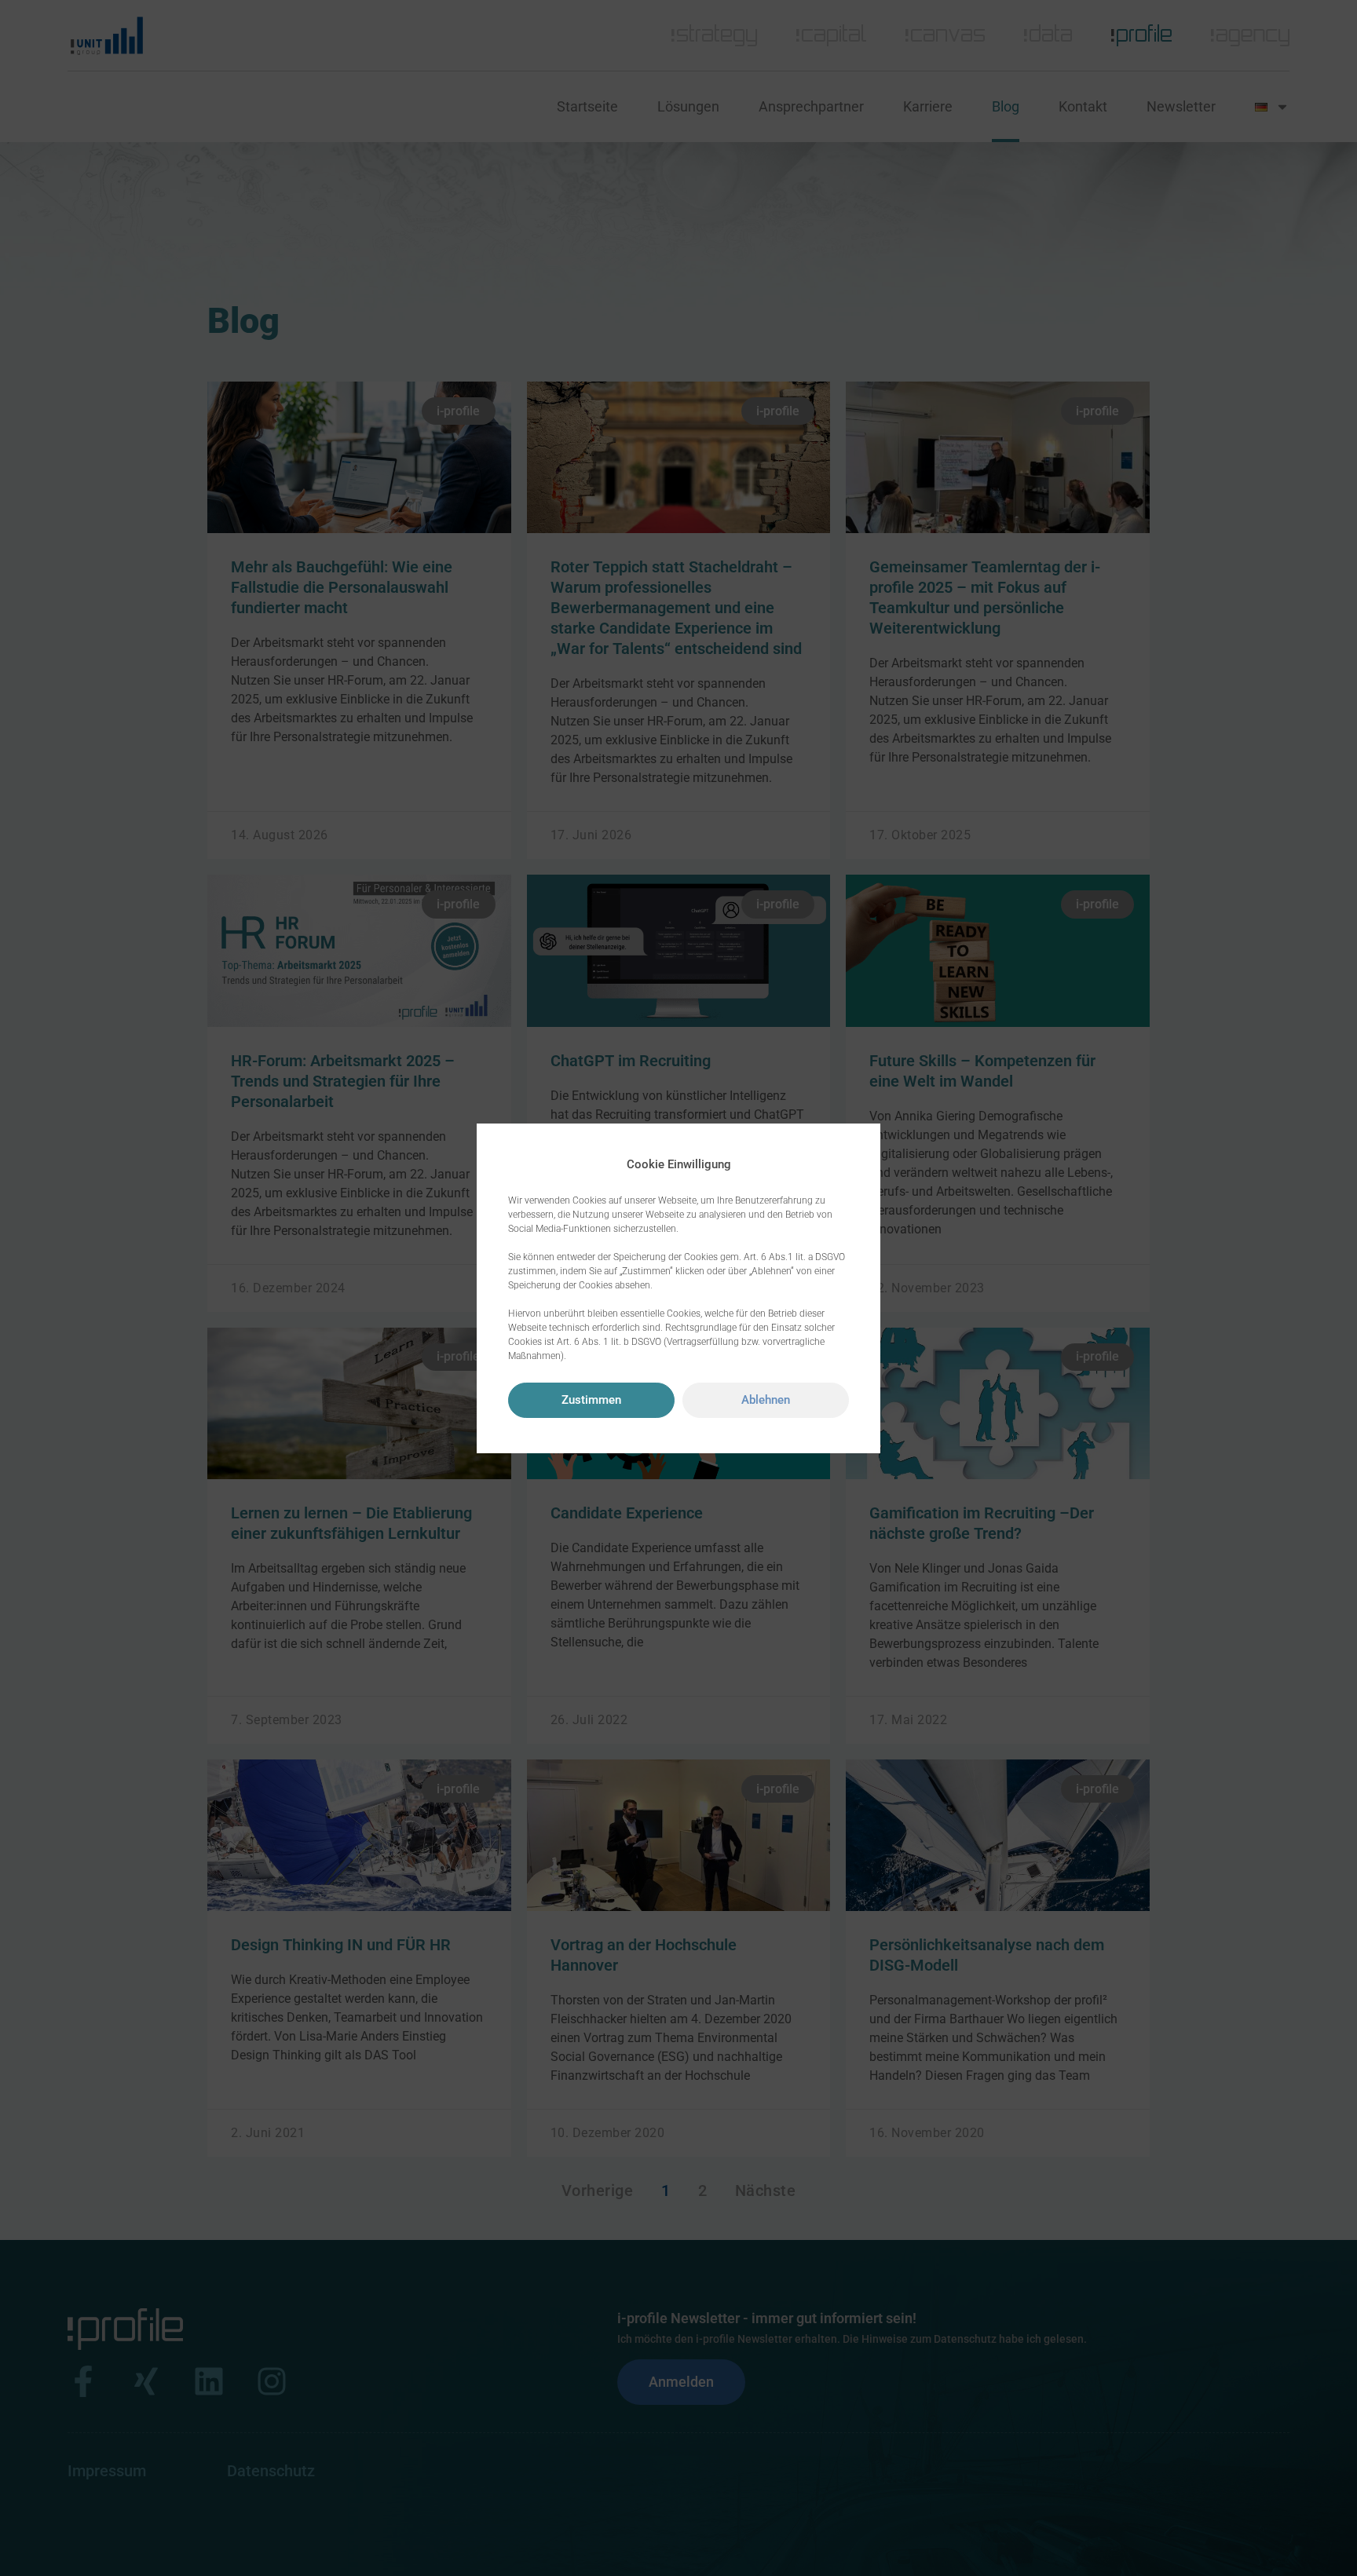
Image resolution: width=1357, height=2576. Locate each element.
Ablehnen (766, 1400)
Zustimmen (591, 1400)
